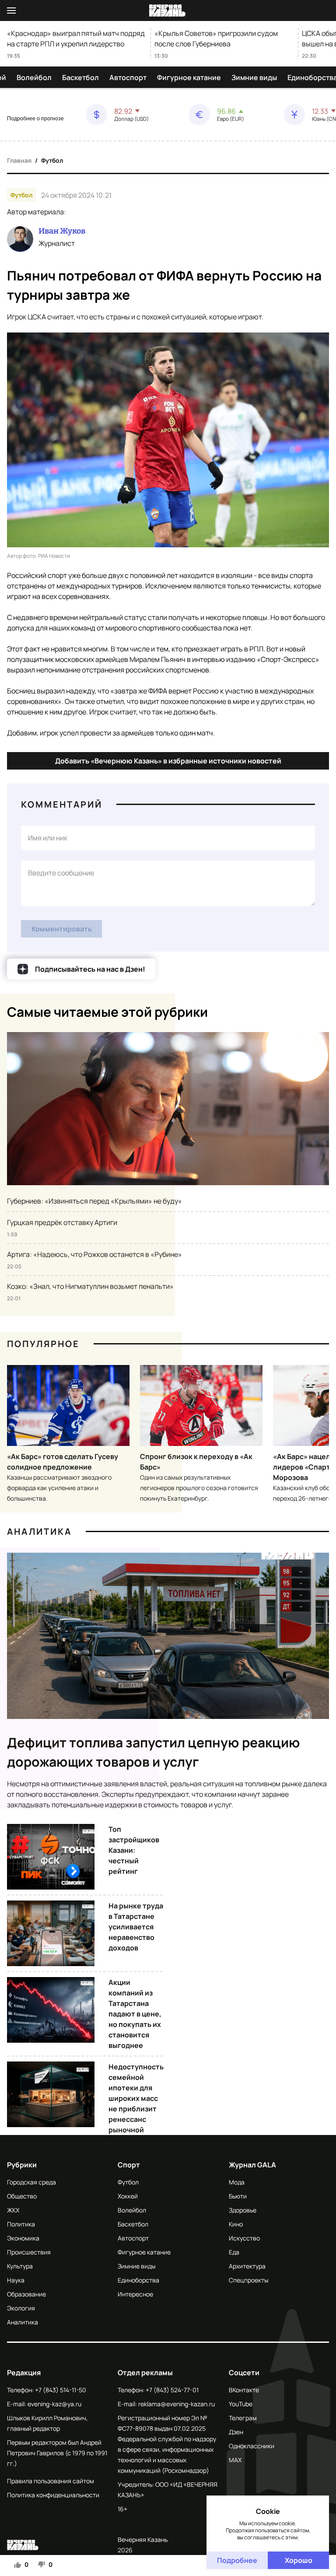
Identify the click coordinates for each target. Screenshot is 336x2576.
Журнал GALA (252, 2165)
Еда (234, 2252)
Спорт (129, 2165)
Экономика (23, 2238)
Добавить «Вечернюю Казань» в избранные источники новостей (168, 761)
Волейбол (34, 77)
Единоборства (138, 2280)
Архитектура (247, 2266)
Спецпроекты (248, 2280)
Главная (19, 160)
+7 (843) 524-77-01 (172, 2390)
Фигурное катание (189, 77)
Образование (26, 2294)
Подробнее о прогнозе (35, 119)
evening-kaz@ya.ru (54, 2404)
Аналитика (39, 1531)
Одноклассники (252, 2446)
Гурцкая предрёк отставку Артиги (62, 1222)
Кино (236, 2224)
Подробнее (237, 2560)
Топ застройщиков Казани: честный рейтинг (134, 1850)
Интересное (135, 2294)
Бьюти (238, 2196)
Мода (237, 2182)
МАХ (235, 2460)
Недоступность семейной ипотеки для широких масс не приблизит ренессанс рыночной (136, 2098)
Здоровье (243, 2210)
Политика (21, 2224)
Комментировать (62, 929)
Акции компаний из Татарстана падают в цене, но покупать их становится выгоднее (135, 2014)
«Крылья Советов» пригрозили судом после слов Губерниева (216, 38)
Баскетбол (80, 77)
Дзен (236, 2432)
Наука (16, 2280)
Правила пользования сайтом (51, 2481)
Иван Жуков (62, 231)
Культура (20, 2266)
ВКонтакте (244, 2390)
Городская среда (31, 2182)
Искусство (244, 2238)
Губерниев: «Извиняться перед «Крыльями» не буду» (94, 1201)
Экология (21, 2308)
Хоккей (128, 2196)
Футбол (52, 160)
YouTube (241, 2404)
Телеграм (243, 2418)
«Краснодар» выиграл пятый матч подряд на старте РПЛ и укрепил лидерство (76, 38)
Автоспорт (128, 77)
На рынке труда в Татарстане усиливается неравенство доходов (136, 1927)
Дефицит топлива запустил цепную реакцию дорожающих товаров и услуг (154, 1752)
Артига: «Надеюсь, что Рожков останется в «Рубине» (94, 1254)
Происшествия (29, 2252)
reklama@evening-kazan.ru (177, 2404)
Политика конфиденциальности (53, 2495)
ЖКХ (13, 2210)
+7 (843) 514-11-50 (61, 2390)
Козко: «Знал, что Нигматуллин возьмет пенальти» (90, 1286)
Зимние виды (254, 77)
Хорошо (299, 2560)
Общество (22, 2196)
